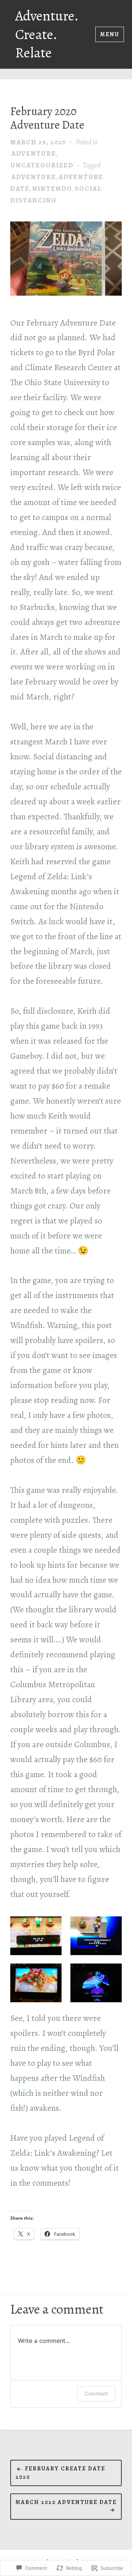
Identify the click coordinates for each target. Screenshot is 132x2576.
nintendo (52, 189)
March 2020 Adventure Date (66, 2502)
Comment (96, 2393)
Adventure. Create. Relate (47, 34)
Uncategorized (42, 165)
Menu (110, 34)
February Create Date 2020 (60, 2473)
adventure (34, 153)
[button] (36, 1936)
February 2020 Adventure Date (47, 118)
